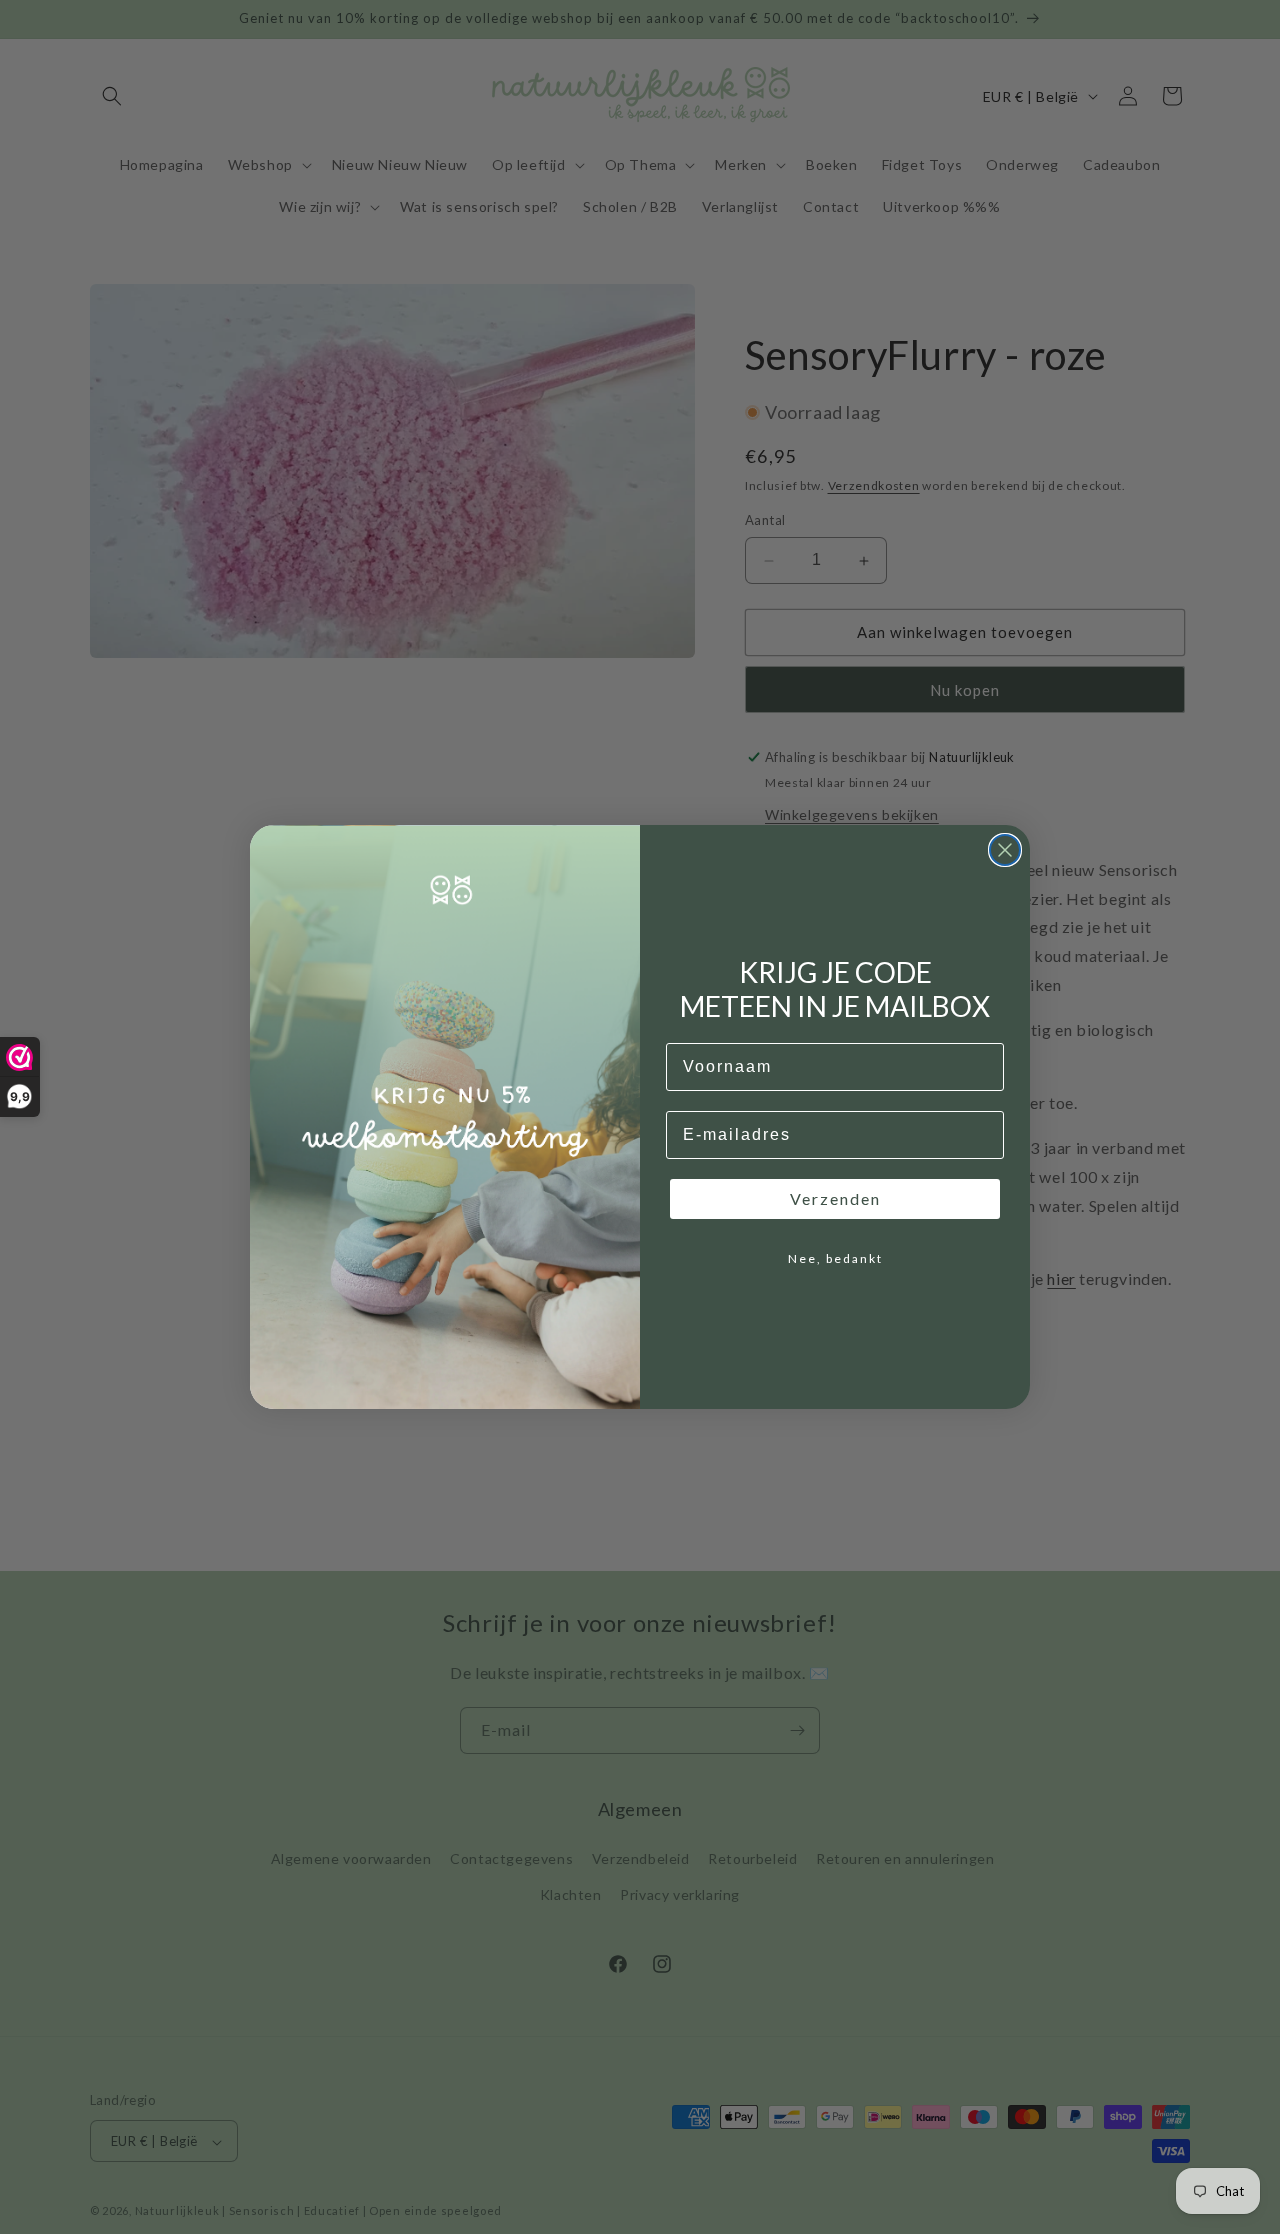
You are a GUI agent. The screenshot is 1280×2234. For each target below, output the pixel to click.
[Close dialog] (1005, 850)
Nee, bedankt (835, 1258)
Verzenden (835, 1198)
